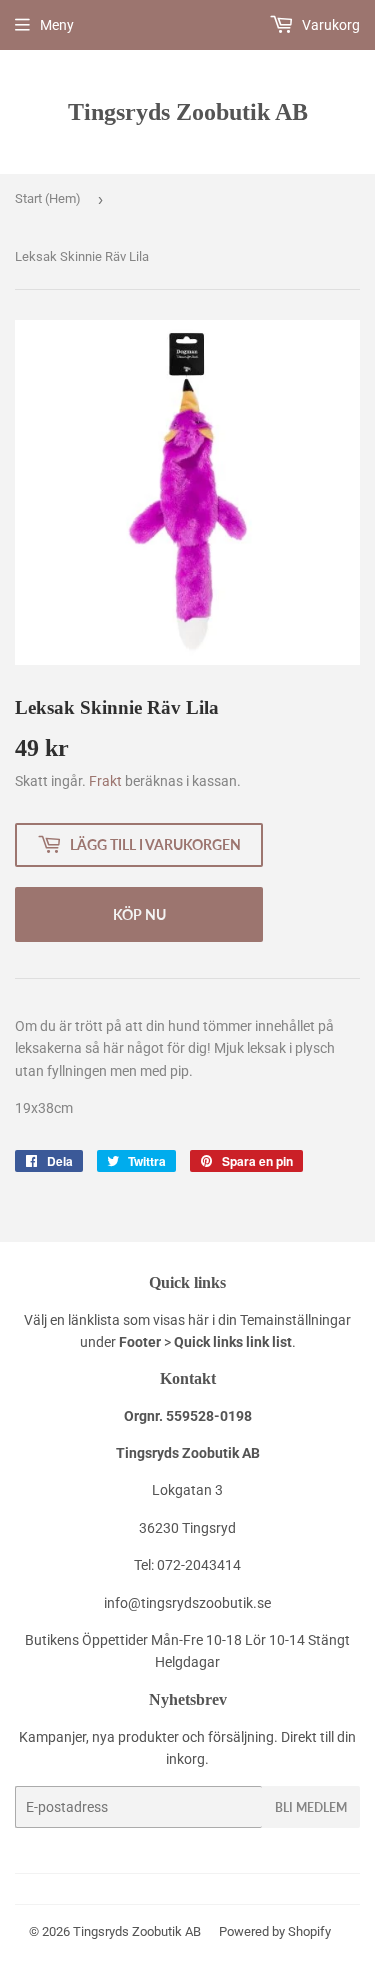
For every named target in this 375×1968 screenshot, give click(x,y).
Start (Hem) (48, 198)
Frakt (105, 781)
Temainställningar (295, 1320)
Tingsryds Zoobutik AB (188, 111)
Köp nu (139, 914)
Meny (57, 25)
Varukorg (329, 25)
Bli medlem (311, 1807)
